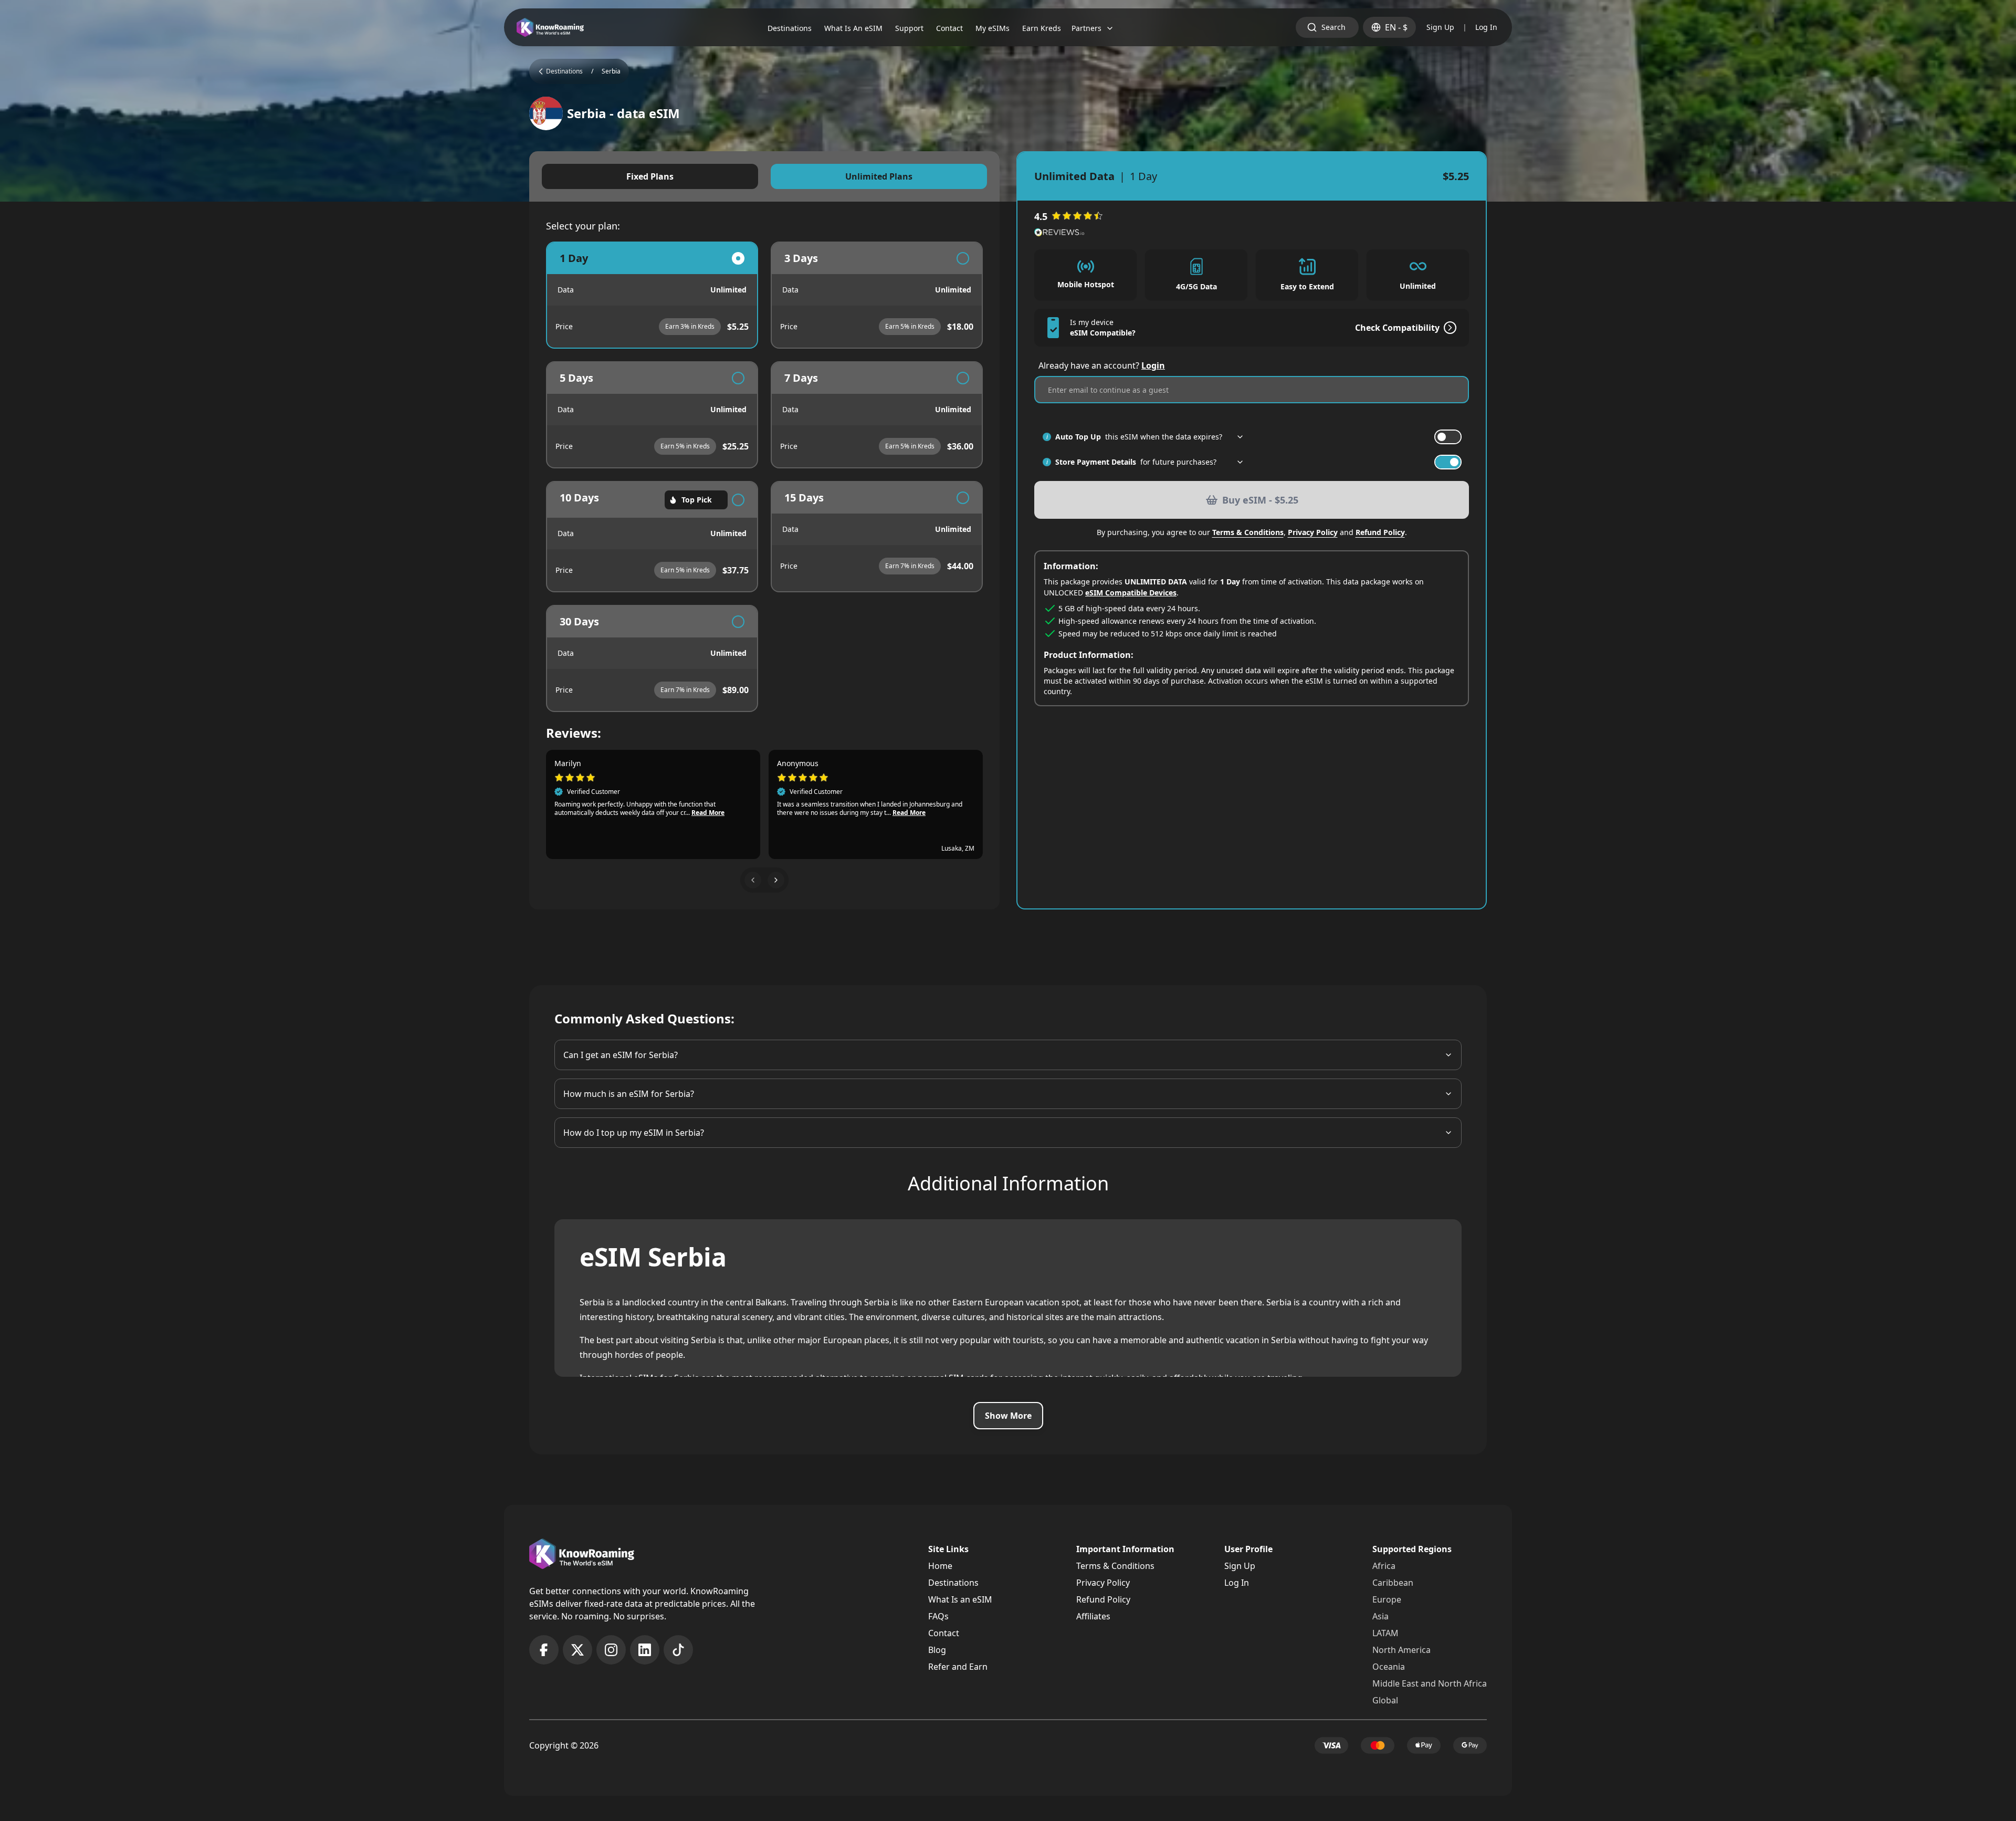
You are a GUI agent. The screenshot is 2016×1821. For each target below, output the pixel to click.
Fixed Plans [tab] (650, 176)
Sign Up (1440, 27)
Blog (937, 1650)
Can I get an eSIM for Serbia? (621, 1055)
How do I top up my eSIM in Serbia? (634, 1133)
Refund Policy (1380, 532)
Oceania (1389, 1667)
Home (940, 1566)
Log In (1486, 27)
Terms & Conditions (1248, 532)
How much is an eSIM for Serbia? (629, 1094)
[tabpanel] (764, 477)
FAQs (938, 1616)
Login (1153, 365)
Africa (1384, 1566)
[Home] (550, 28)
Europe (1387, 1599)
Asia (1380, 1616)
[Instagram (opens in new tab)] (611, 1650)
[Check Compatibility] (1448, 328)
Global (1385, 1700)
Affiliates (1093, 1616)
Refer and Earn (958, 1667)
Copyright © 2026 (564, 1745)
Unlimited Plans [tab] (879, 176)
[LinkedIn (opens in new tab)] (645, 1650)
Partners (1086, 28)
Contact (944, 1633)
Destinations (953, 1583)
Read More (708, 813)
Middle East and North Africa (1430, 1683)
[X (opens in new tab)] (577, 1650)
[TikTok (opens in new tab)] (678, 1650)
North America (1401, 1650)
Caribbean (1393, 1583)
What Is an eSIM (960, 1599)
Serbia (611, 71)
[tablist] (764, 176)
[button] (753, 880)
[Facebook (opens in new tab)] (544, 1650)
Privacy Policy (1313, 532)
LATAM (1385, 1633)
